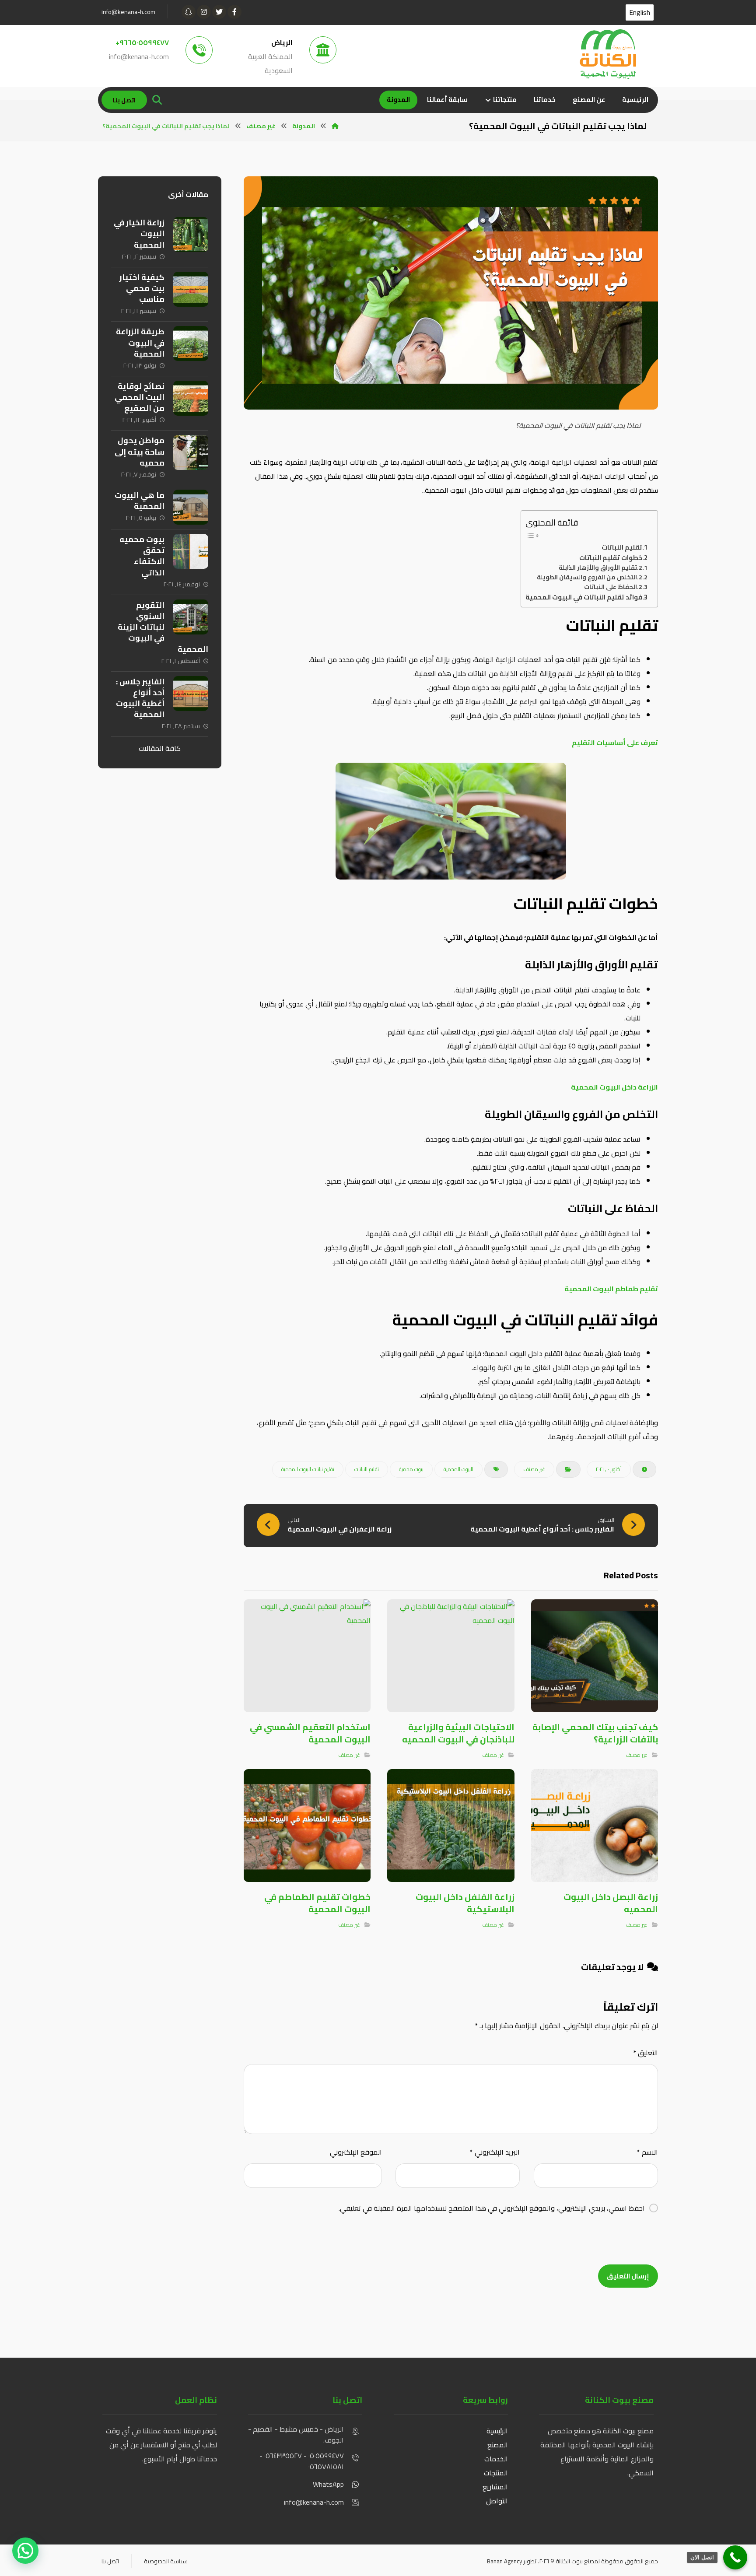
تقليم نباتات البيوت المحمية (308, 1469)
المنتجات (495, 2473)
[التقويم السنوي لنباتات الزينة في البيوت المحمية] (191, 617)
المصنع (498, 2445)
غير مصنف (534, 1469)
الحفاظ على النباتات (611, 587)
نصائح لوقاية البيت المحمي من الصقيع (140, 397)
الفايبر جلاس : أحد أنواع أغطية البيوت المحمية (140, 698)
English (640, 12)
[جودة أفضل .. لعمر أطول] (608, 54)
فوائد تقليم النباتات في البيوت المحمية (584, 597)
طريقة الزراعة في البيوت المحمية (140, 342)
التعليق (646, 2053)
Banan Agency (504, 2561)
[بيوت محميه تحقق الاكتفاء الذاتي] (191, 551)
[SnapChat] (189, 12)
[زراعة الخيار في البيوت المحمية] (191, 235)
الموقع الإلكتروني (356, 2152)
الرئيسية (497, 2431)
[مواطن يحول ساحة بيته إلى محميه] (191, 452)
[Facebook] (234, 12)
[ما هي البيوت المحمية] (191, 507)
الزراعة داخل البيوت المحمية (614, 1087)
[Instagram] (204, 12)
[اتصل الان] (735, 2557)
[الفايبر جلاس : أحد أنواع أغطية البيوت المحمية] (191, 694)
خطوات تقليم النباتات (611, 558)
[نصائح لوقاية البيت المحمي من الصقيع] (191, 398)
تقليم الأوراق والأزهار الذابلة (598, 568)
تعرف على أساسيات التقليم (615, 743)
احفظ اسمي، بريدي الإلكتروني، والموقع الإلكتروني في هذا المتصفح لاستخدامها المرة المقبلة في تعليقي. (492, 2208)
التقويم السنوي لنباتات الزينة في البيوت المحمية (163, 627)
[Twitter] (219, 12)
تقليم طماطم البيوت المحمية (611, 1289)
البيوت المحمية (458, 1469)
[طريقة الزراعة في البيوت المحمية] (191, 343)
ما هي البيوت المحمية (140, 501)
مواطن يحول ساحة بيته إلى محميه (140, 451)
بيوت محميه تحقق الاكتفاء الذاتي (142, 556)
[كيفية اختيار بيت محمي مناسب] (191, 289)
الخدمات (496, 2459)
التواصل (497, 2501)
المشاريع (495, 2487)
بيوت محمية (411, 1469)
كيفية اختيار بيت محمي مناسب (142, 288)
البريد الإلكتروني (495, 2152)
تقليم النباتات (622, 547)
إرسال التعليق (628, 2276)
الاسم (647, 2152)
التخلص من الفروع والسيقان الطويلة (587, 578)
